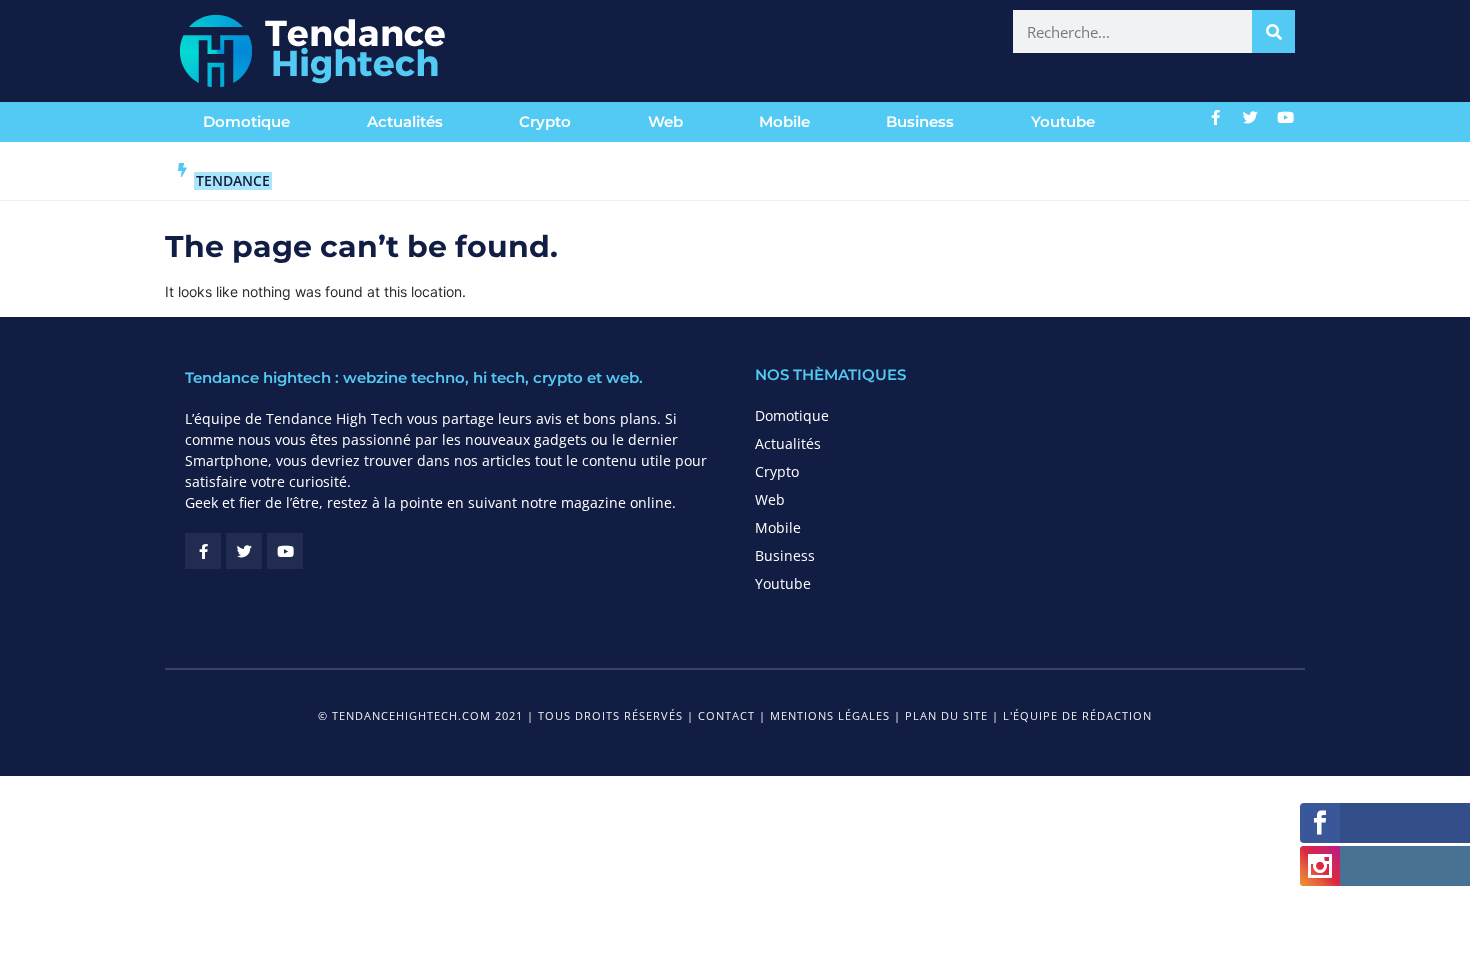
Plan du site (946, 715)
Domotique (246, 121)
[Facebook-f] (1216, 117)
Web (665, 121)
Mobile (784, 121)
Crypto (545, 121)
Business (920, 121)
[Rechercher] (1273, 31)
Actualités (405, 121)
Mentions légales (830, 715)
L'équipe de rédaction (1077, 715)
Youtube (1063, 121)
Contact (726, 715)
